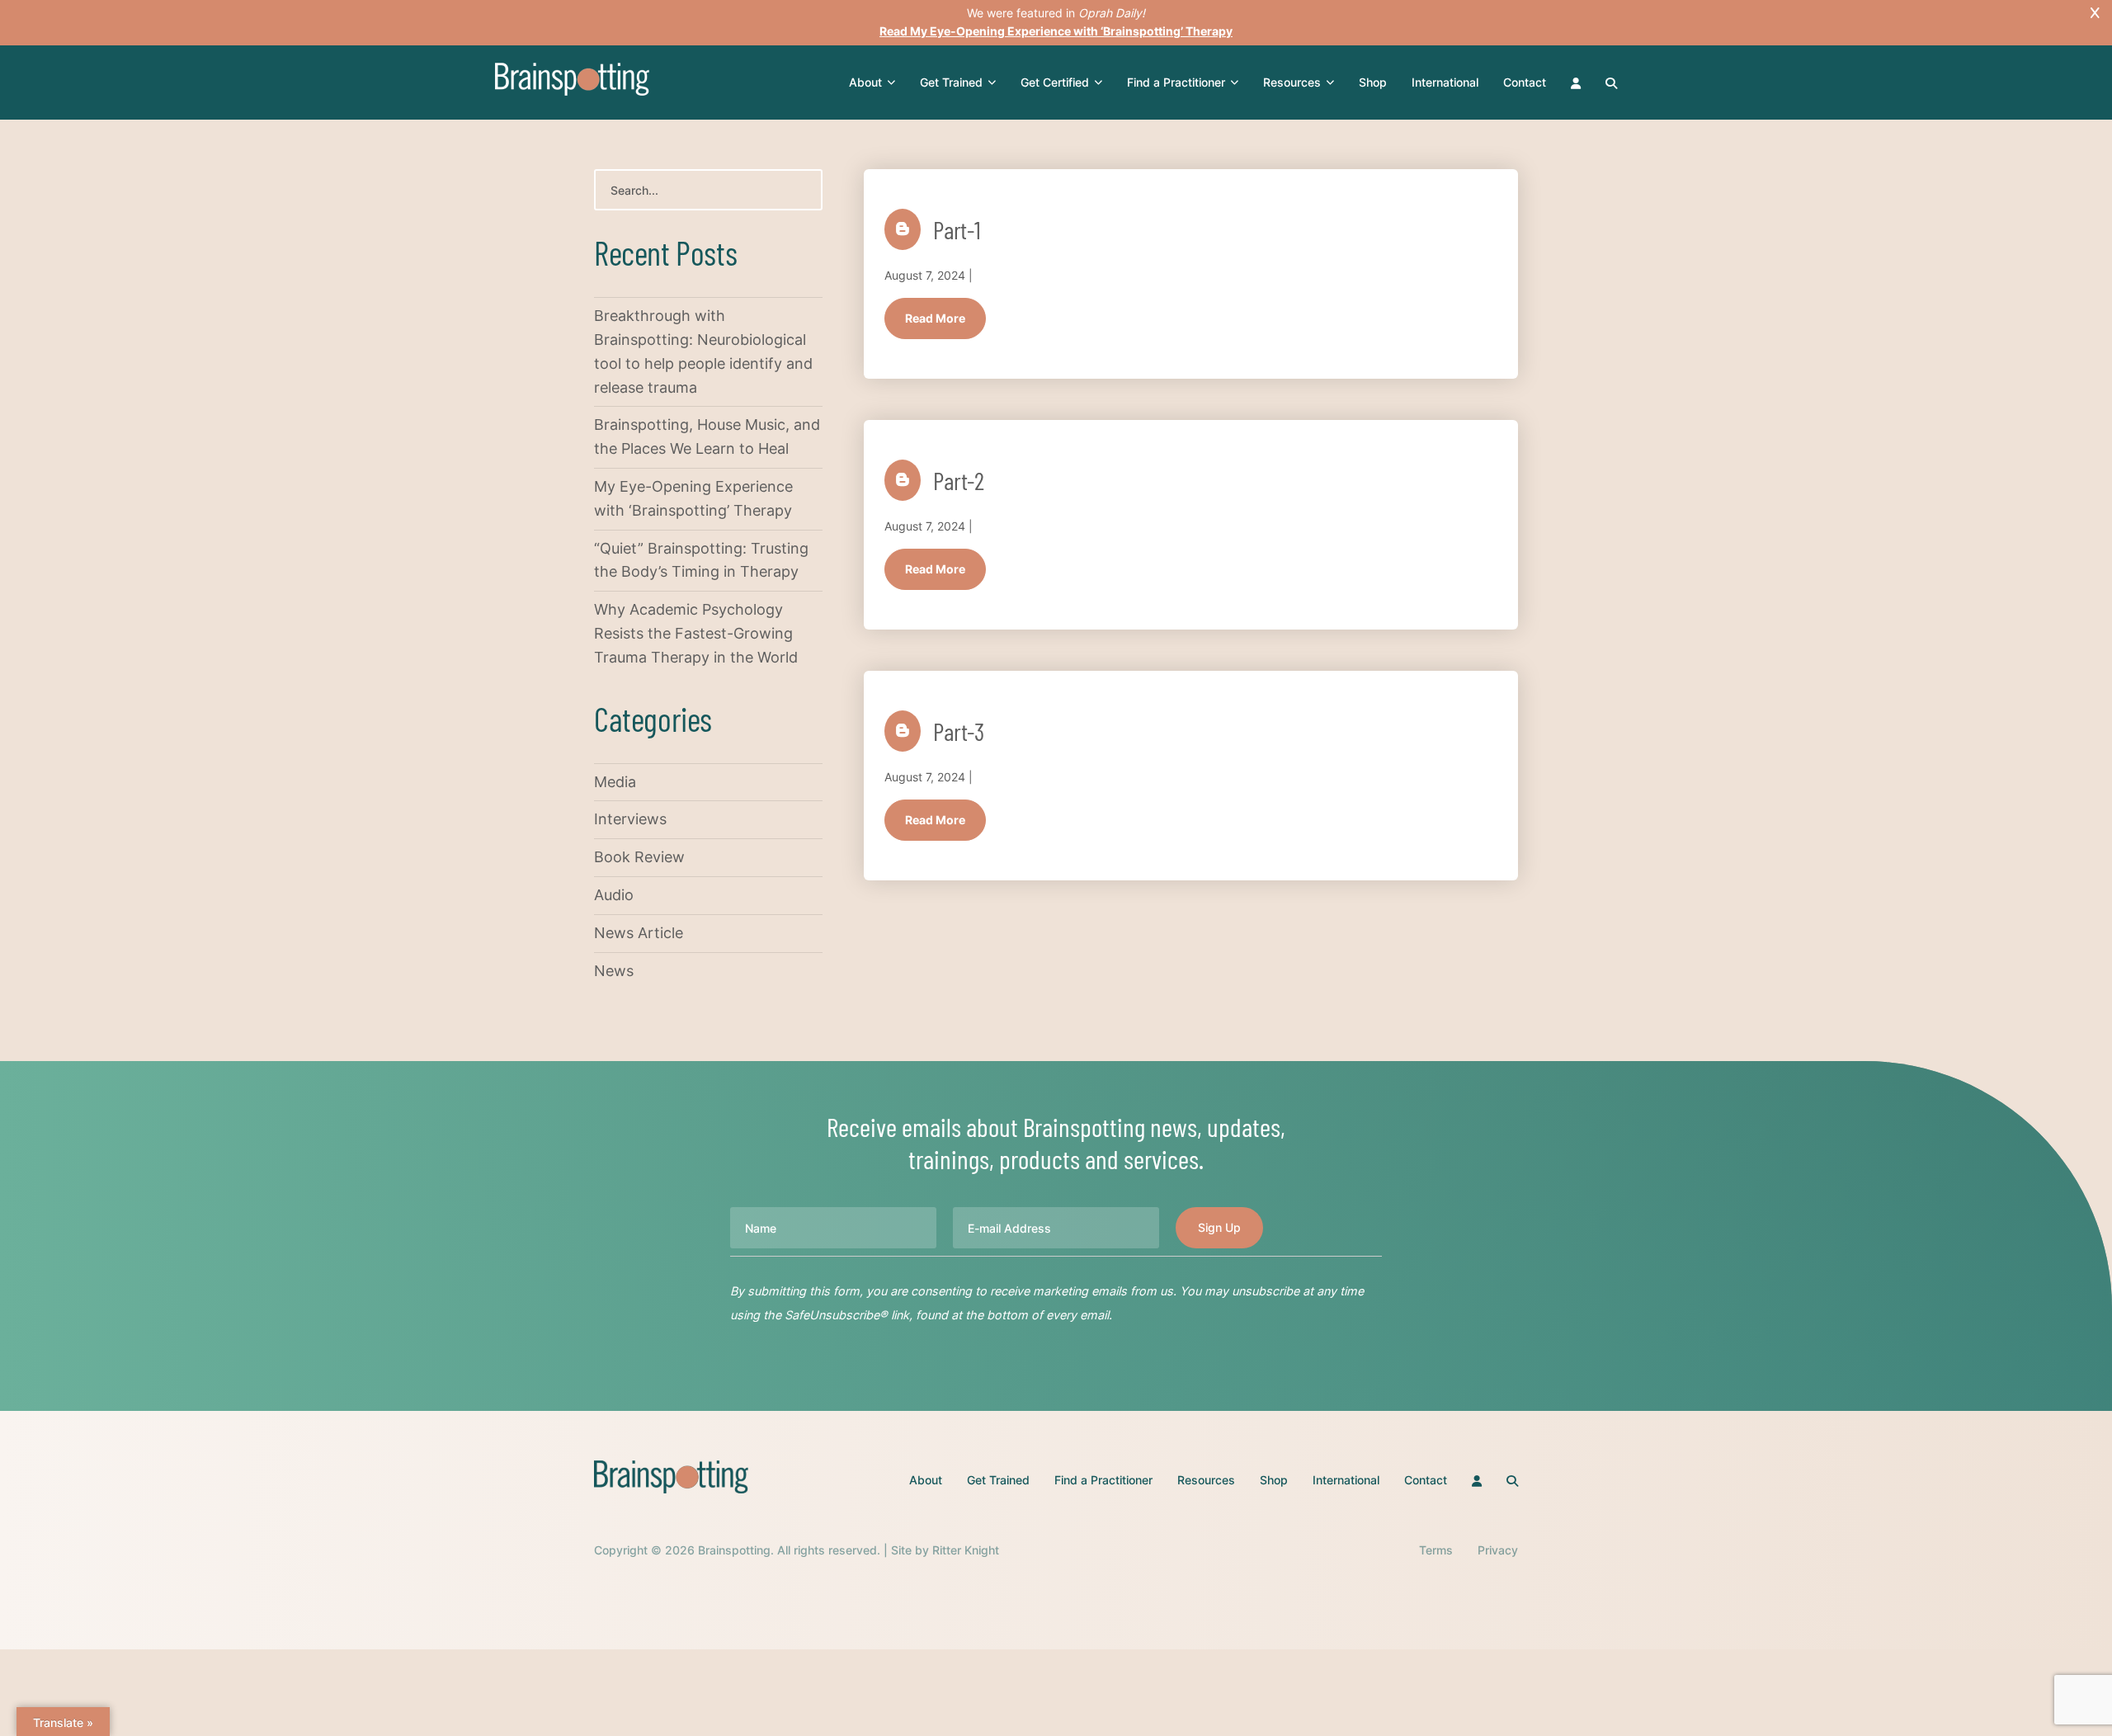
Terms (1436, 1550)
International (1445, 82)
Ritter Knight (966, 1550)
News (614, 971)
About (865, 82)
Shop (1373, 82)
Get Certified (1055, 82)
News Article (639, 933)
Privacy (1498, 1550)
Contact (1525, 82)
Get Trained (951, 82)
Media (615, 782)
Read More (935, 318)
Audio (614, 895)
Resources (1292, 82)
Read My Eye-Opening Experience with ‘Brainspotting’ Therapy (1056, 31)
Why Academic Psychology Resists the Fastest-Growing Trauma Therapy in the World (696, 633)
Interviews (630, 819)
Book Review (639, 857)
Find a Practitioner (1176, 82)
